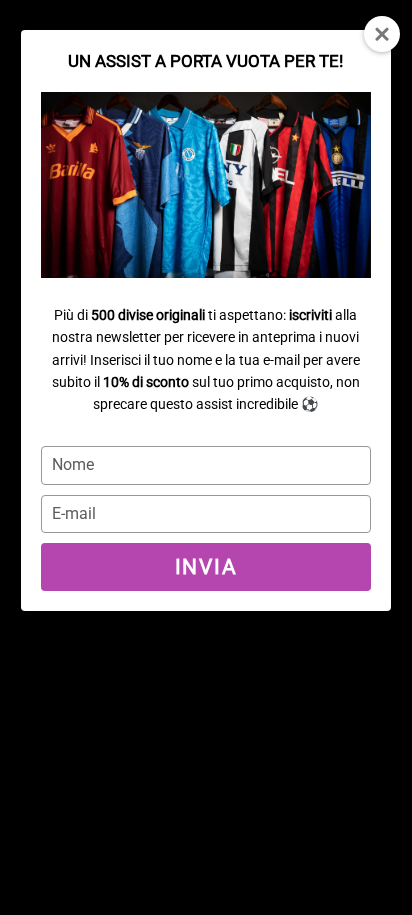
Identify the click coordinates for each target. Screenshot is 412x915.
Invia (206, 567)
